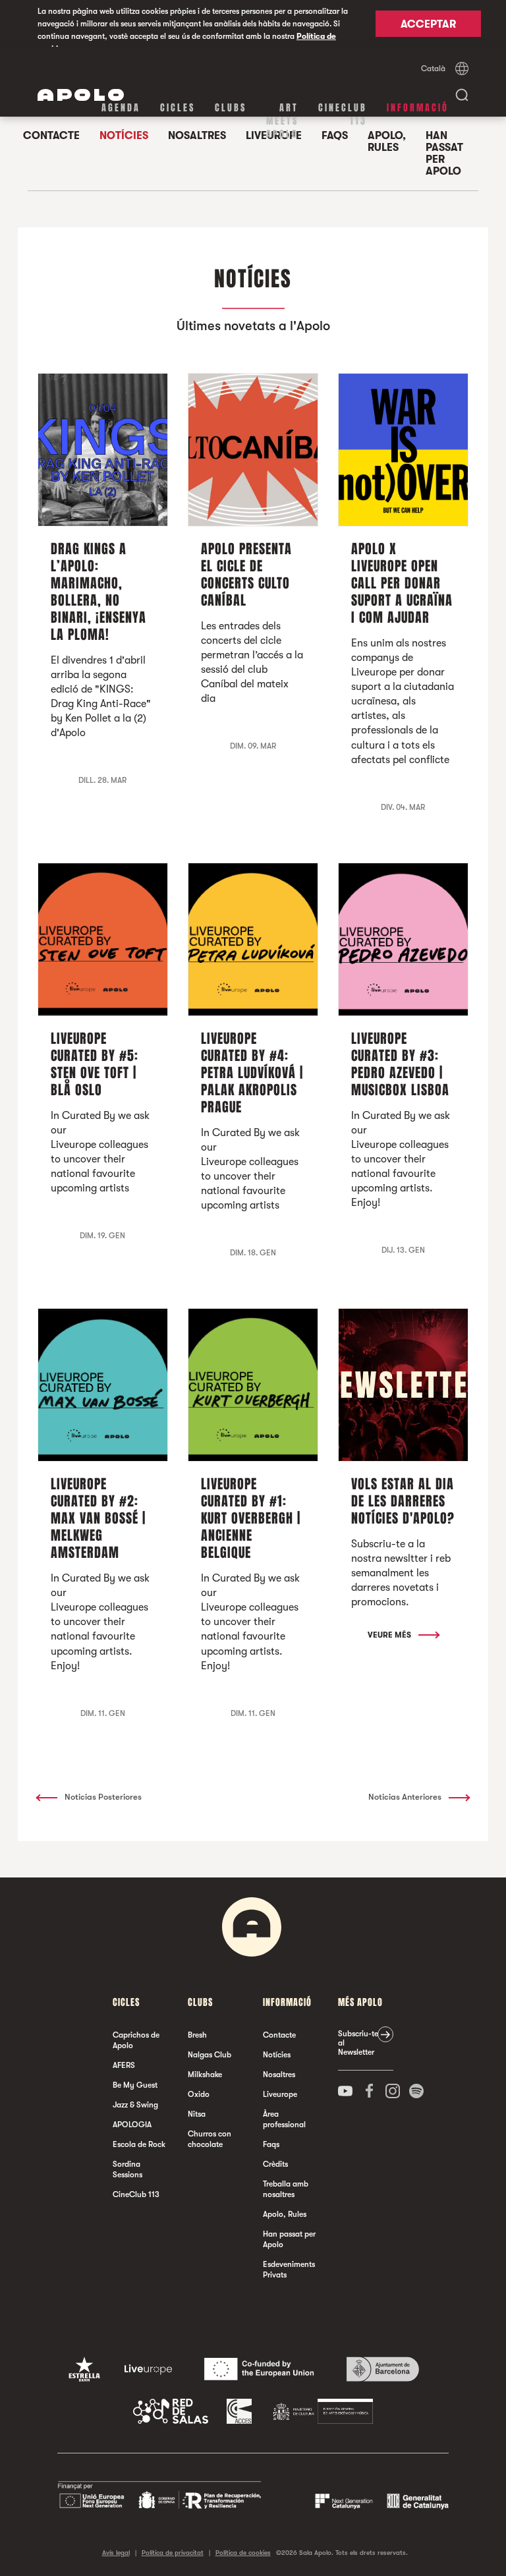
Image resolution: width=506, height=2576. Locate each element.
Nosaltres (279, 2075)
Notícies (277, 2055)
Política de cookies (243, 2553)
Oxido (199, 2094)
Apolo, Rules (387, 142)
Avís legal (116, 2553)
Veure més (390, 1635)
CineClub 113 (343, 114)
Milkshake (205, 2075)
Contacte (279, 2035)
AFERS (124, 2065)
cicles (178, 108)
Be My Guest (135, 2085)
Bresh (197, 2035)
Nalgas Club (210, 2055)
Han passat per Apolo (444, 154)
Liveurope (280, 2094)
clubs (231, 108)
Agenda (121, 108)
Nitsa (197, 2114)
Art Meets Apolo (282, 121)
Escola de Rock (139, 2144)
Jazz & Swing (135, 2105)
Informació (418, 108)
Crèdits (275, 2164)
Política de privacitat (173, 2553)
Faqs (271, 2144)
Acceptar (428, 24)
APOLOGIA (132, 2125)
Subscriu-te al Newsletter (358, 2043)
